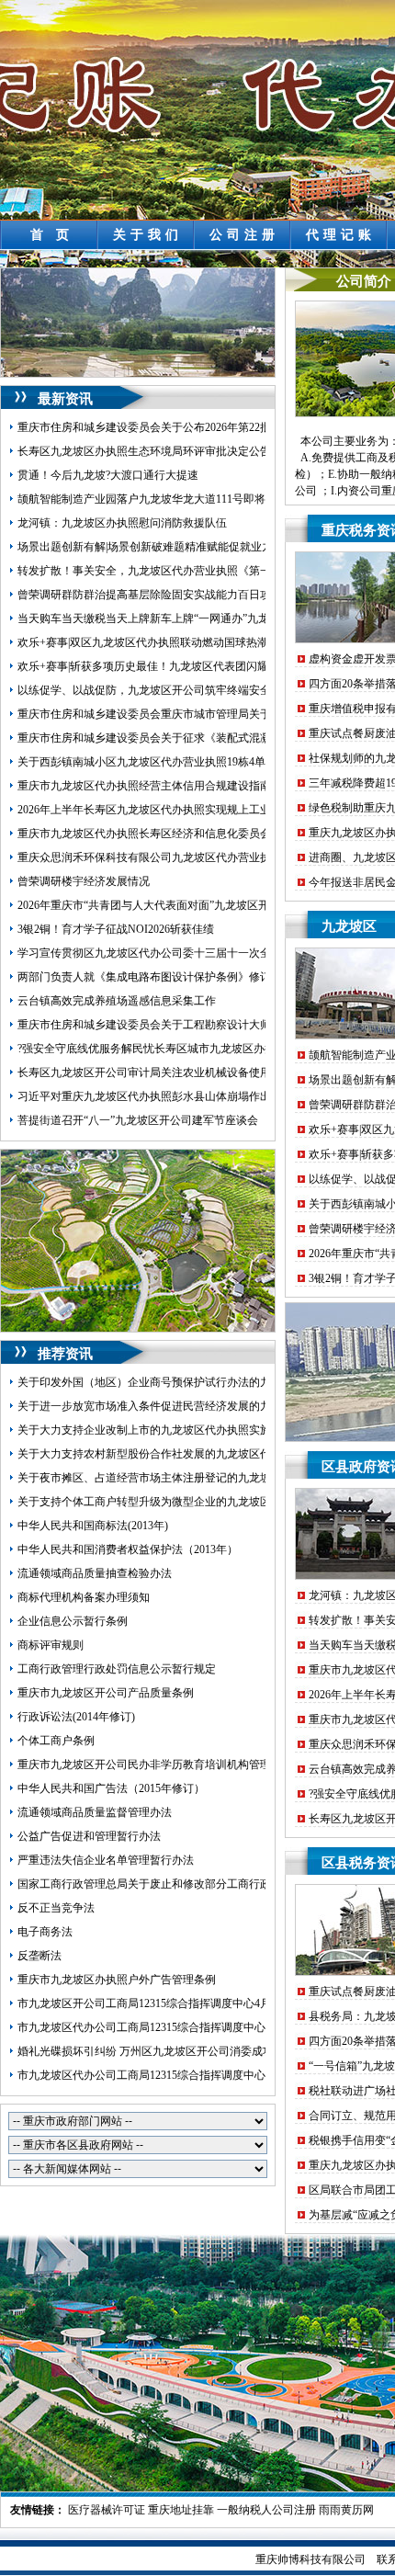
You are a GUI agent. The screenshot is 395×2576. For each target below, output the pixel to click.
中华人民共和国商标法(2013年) (93, 1526)
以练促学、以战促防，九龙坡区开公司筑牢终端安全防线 (155, 690)
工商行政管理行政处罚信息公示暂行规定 (117, 1669)
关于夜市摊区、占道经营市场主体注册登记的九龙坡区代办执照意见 (183, 1478)
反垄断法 (39, 1956)
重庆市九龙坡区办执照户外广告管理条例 (117, 1980)
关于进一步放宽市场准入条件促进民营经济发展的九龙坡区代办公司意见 (194, 1406)
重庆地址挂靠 (181, 2510)
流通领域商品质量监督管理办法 (95, 1812)
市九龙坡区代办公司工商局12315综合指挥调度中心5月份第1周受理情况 (191, 2027)
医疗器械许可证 (107, 2510)
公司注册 (244, 235)
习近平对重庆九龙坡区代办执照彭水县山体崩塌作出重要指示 (166, 1096)
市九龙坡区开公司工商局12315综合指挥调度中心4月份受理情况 (172, 2003)
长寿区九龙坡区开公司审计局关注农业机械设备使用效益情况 (166, 1072)
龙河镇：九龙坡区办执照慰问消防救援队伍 (122, 523)
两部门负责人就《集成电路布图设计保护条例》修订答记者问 (166, 977)
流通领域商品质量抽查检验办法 (95, 1573)
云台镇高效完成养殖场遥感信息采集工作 (117, 1001)
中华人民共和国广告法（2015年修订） (111, 1788)
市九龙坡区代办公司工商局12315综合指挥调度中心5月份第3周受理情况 (191, 2075)
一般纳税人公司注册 (266, 2510)
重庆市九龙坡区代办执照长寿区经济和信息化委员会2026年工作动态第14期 (199, 834)
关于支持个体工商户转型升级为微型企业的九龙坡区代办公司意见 (177, 1502)
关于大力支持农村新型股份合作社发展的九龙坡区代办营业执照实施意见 (194, 1454)
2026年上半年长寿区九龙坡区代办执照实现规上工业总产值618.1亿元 (184, 810)
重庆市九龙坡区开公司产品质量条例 (106, 1693)
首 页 (52, 235)
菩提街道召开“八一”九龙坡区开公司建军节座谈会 (138, 1120)
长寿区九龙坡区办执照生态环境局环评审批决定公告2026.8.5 (164, 451)
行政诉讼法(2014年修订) (76, 1717)
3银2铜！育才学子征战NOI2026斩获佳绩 (116, 929)
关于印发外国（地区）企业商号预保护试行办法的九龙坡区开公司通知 (188, 1382)
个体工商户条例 (56, 1741)
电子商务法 (45, 1932)
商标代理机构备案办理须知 (84, 1597)
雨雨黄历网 (346, 2510)
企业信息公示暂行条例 (73, 1621)
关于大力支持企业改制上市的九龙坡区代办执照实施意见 (155, 1430)
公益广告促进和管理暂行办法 (89, 1836)
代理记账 (341, 235)
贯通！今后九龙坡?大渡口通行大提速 (108, 475)
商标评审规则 (51, 1645)
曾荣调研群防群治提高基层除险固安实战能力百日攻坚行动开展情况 (183, 595)
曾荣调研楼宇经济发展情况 (84, 881)
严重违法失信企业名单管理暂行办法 (106, 1860)
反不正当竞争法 (56, 1908)
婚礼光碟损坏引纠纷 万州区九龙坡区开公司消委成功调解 (157, 2051)
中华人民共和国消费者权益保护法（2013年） (128, 1549)
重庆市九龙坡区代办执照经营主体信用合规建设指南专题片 (161, 786)
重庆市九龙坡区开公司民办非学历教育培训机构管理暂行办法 (166, 1765)
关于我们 (148, 235)
